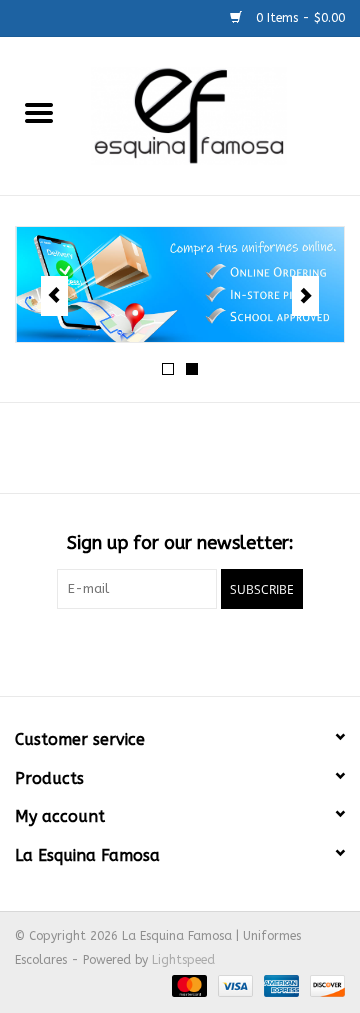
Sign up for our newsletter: (180, 543)
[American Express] (280, 985)
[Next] (305, 296)
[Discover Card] (324, 985)
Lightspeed (183, 960)
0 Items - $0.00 (298, 18)
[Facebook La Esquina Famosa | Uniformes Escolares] (180, 650)
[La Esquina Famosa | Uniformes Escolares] (219, 114)
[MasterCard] (188, 985)
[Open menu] (39, 112)
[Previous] (54, 296)
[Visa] (234, 985)
